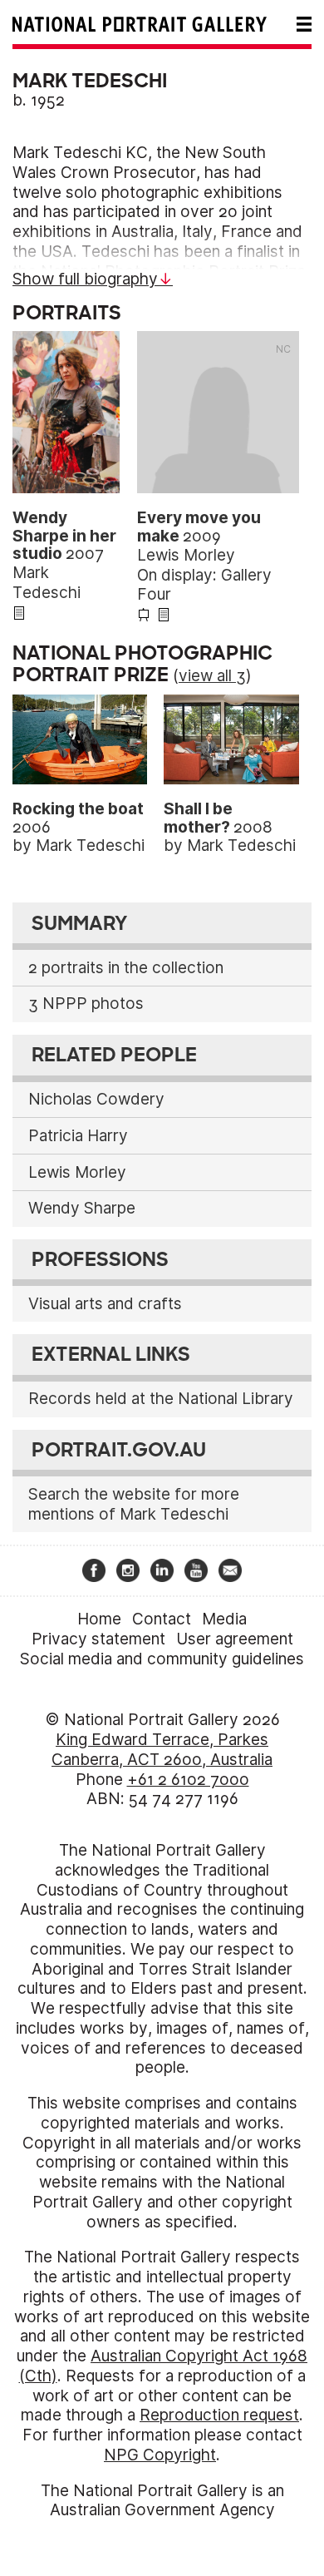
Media (224, 1619)
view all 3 (212, 676)
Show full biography (85, 279)
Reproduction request (219, 2415)
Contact (162, 1619)
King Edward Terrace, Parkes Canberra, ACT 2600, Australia (162, 1750)
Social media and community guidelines (162, 1659)
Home (99, 1619)
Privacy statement (98, 1639)
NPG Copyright (160, 2455)
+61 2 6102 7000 (188, 1780)
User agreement (235, 1639)
